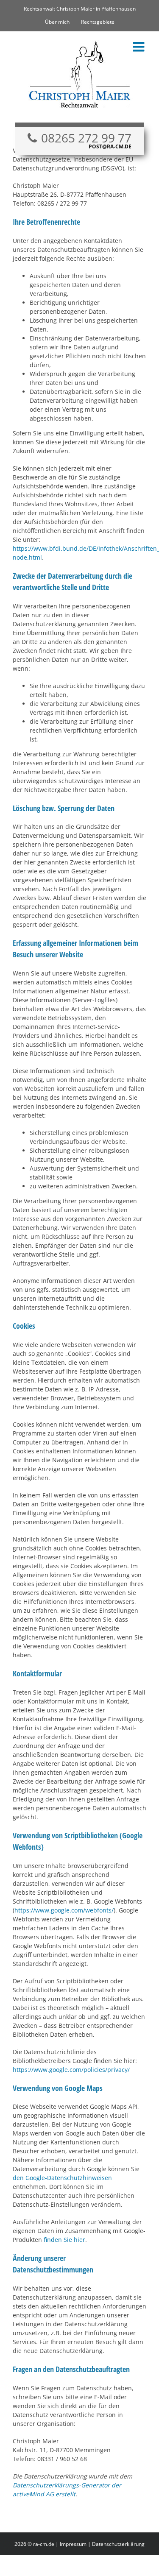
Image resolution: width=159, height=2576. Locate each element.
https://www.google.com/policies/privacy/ (71, 2070)
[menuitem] (57, 22)
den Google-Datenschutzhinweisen (62, 2178)
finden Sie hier (64, 2240)
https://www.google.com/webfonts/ (64, 1910)
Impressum (73, 2544)
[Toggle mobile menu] (139, 47)
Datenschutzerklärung (118, 2544)
